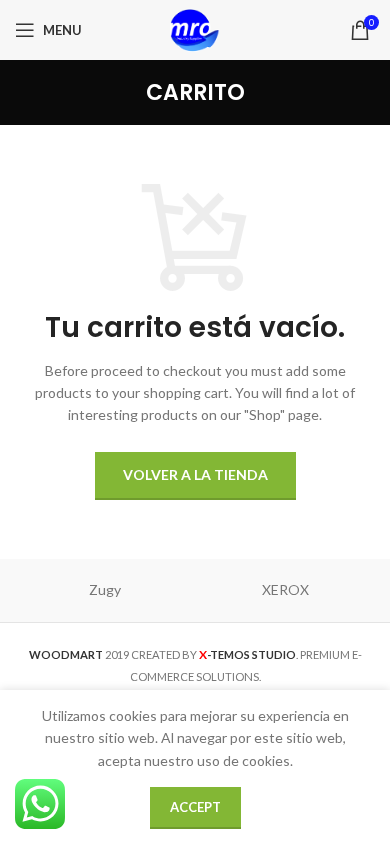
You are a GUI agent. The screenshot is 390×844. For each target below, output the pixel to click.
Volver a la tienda (195, 474)
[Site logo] (195, 28)
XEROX (285, 589)
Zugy (105, 589)
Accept (195, 807)
